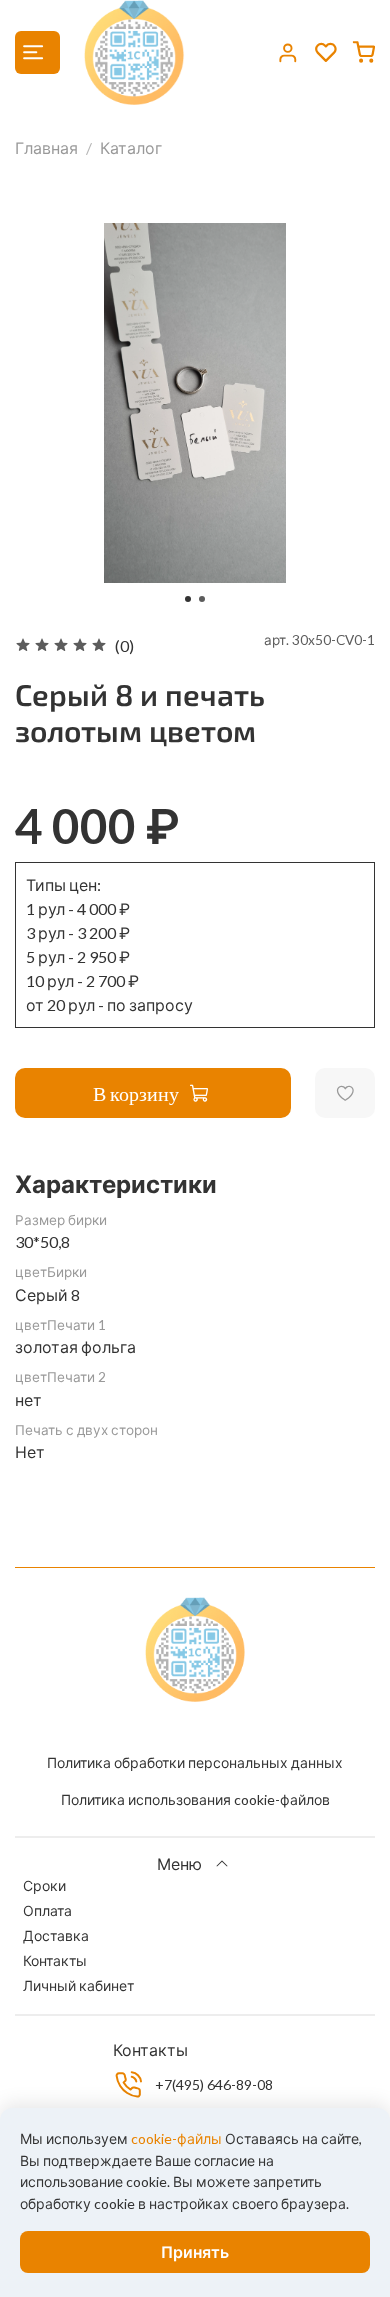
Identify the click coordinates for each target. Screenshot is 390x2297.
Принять (195, 2251)
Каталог (131, 147)
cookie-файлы (176, 2138)
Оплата (47, 1910)
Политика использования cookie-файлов (195, 1799)
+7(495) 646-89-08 (214, 2084)
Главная (46, 147)
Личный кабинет (78, 1985)
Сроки (44, 1885)
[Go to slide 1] (188, 599)
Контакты (55, 1960)
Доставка (56, 1935)
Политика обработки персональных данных (195, 1762)
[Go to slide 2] (202, 599)
